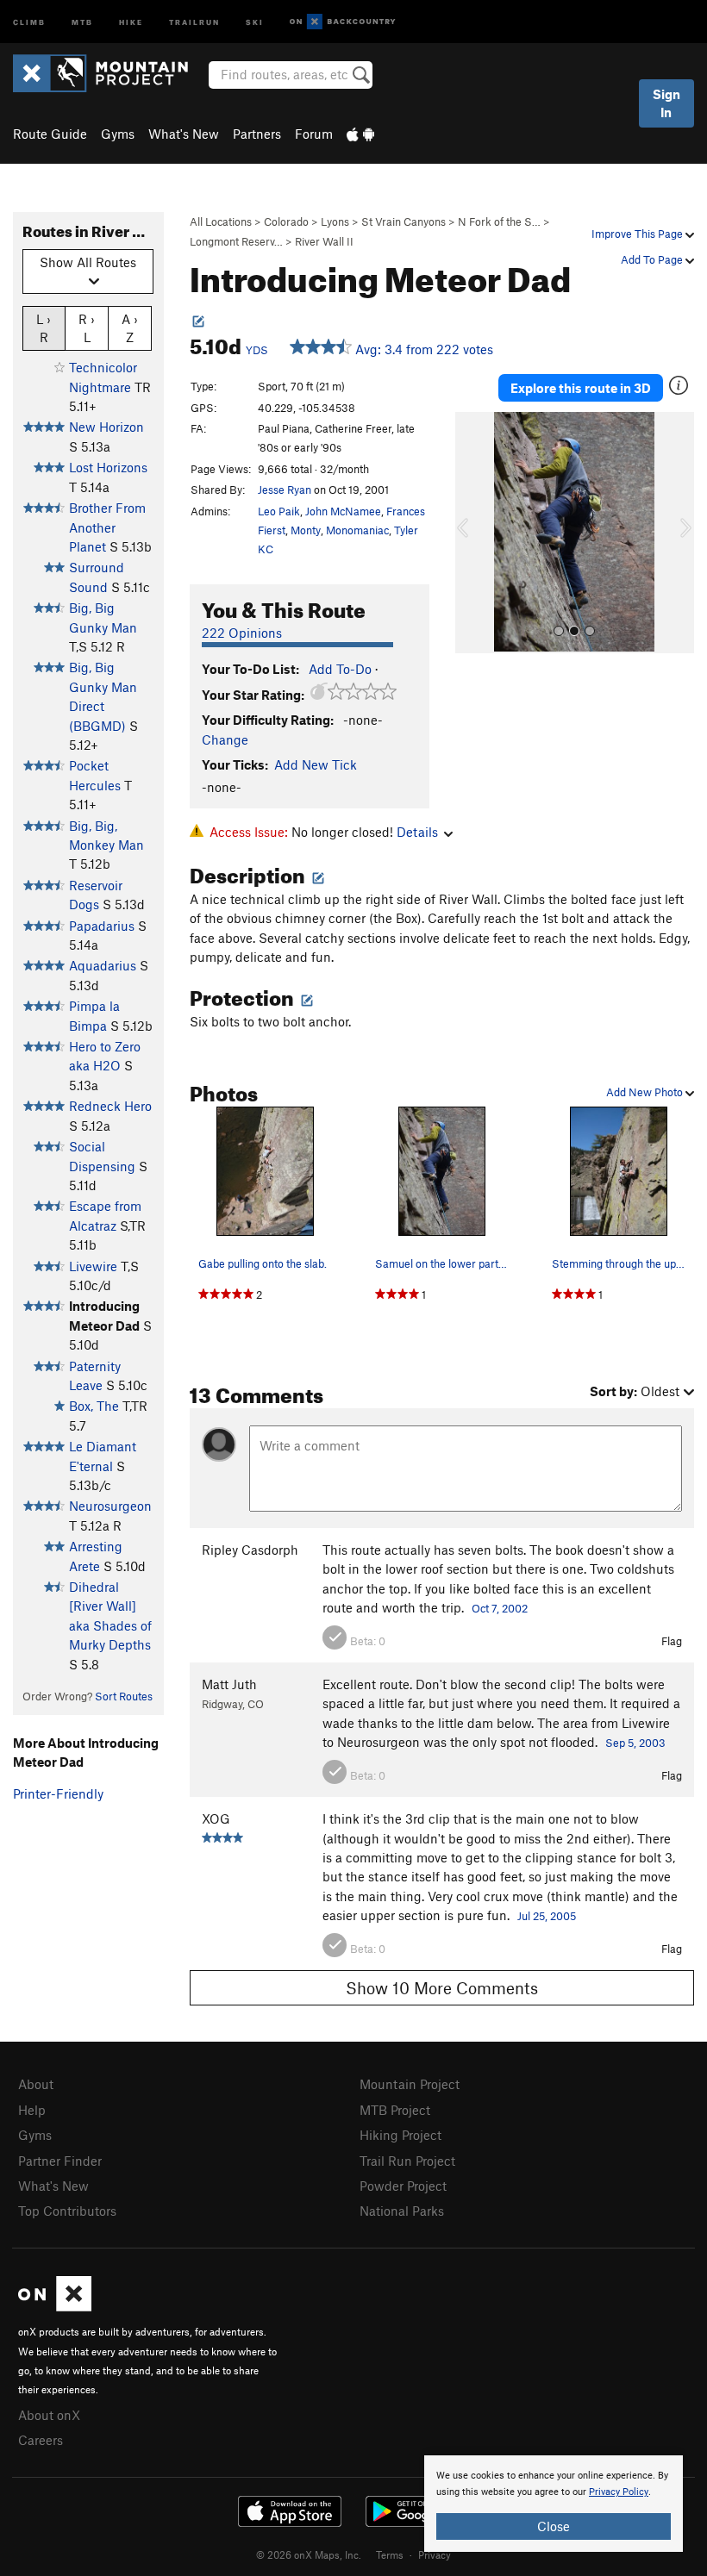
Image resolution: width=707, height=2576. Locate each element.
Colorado (286, 221)
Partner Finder (60, 2161)
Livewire (93, 1266)
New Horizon (106, 427)
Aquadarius (103, 965)
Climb (29, 21)
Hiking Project (400, 2135)
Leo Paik (279, 511)
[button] (472, 533)
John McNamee (343, 511)
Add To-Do (340, 669)
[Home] (109, 73)
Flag (672, 1641)
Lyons (335, 221)
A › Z (130, 328)
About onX (49, 2415)
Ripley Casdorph (250, 1550)
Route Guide (50, 134)
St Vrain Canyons (404, 221)
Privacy (435, 2554)
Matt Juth (229, 1684)
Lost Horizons (108, 467)
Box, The (94, 1406)
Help (32, 2110)
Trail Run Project (407, 2161)
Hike (131, 21)
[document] (554, 2504)
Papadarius (102, 926)
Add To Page (653, 259)
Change (225, 739)
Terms (390, 2554)
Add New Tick (316, 764)
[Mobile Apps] (360, 134)
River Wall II (324, 241)
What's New (184, 134)
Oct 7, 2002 (500, 1608)
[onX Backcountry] (343, 22)
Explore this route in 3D (581, 388)
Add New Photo (646, 1092)
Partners (257, 134)
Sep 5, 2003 (635, 1743)
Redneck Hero (110, 1106)
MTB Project (395, 2110)
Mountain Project (410, 2084)
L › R (44, 328)
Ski (255, 21)
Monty (306, 530)
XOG (216, 1818)
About (36, 2084)
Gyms (118, 134)
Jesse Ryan (285, 490)
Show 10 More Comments (442, 1988)
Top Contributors (67, 2211)
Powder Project (403, 2186)
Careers (41, 2440)
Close (554, 2526)
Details (417, 832)
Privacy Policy (619, 2492)
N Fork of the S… (499, 221)
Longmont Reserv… (236, 241)
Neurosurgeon (110, 1506)
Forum (314, 134)
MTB (82, 21)
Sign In (666, 103)
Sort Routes (124, 1696)
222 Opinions (242, 633)
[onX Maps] (55, 2306)
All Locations (221, 221)
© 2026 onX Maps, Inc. (309, 2554)
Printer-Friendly (58, 1793)
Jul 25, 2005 (547, 1916)
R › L (87, 328)
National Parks (402, 2211)
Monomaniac (357, 530)
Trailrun (194, 21)
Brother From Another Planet (107, 527)
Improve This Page (638, 234)
